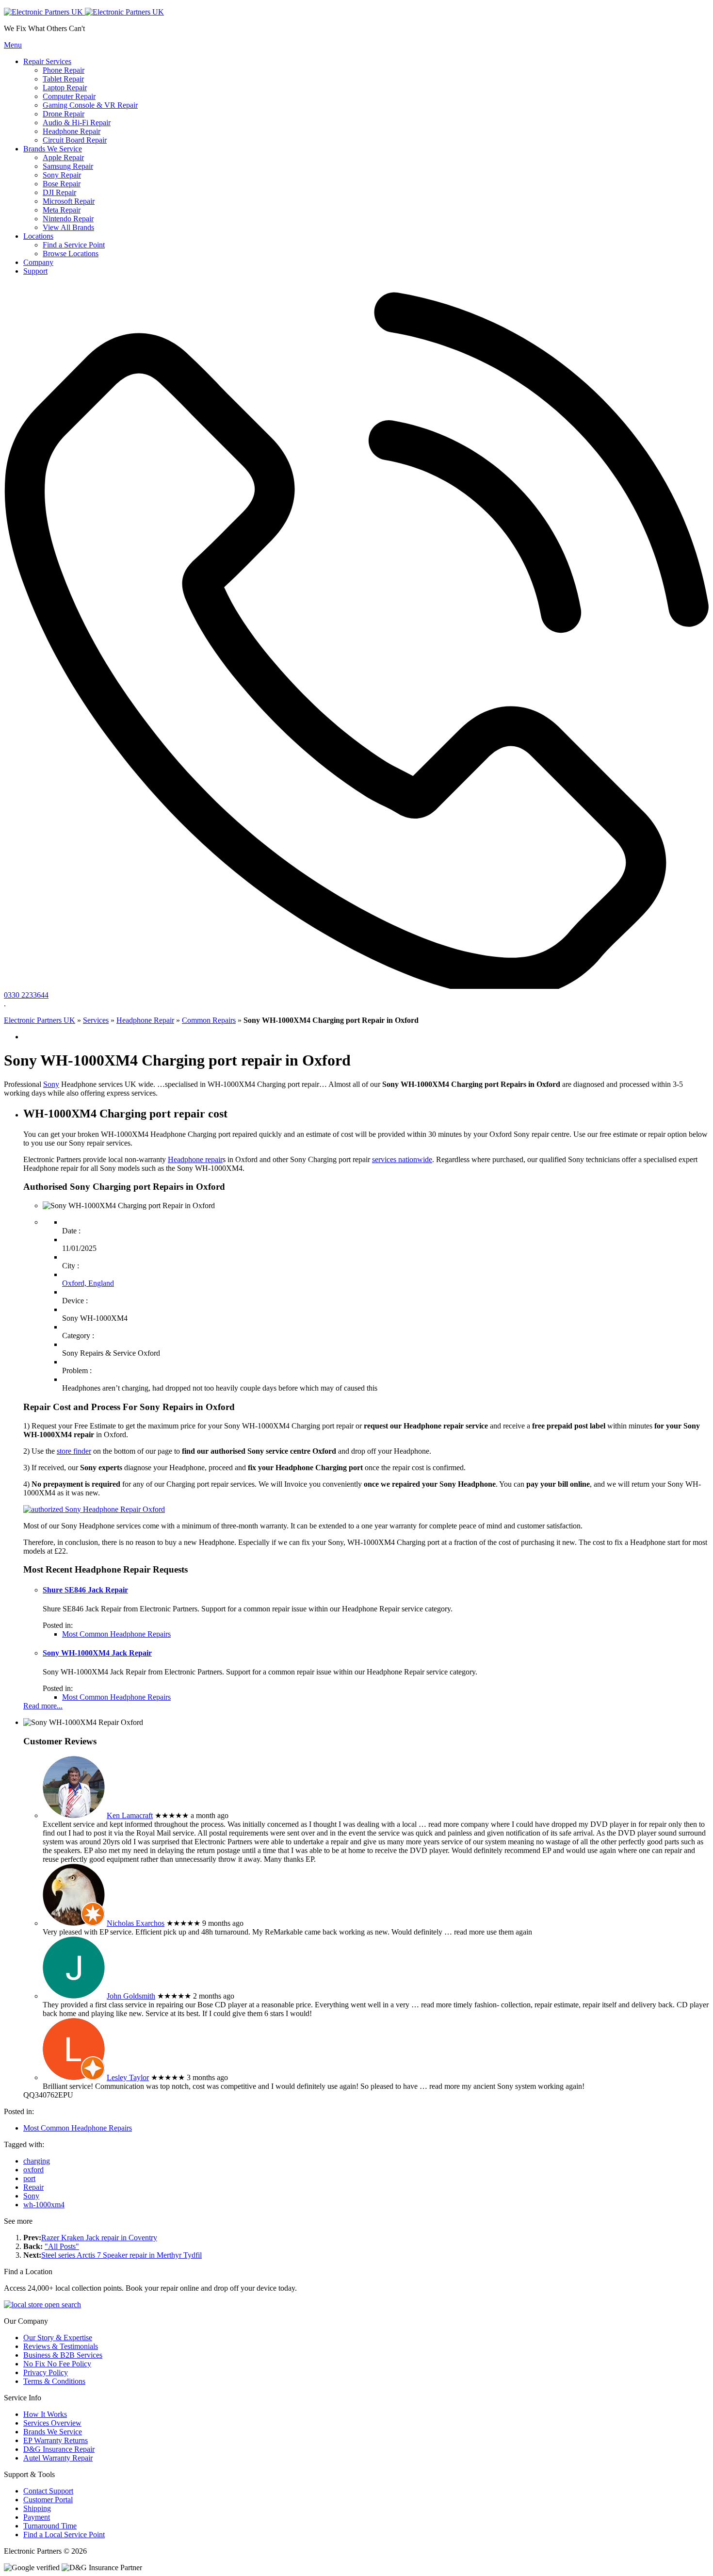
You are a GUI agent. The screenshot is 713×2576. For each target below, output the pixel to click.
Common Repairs (209, 1020)
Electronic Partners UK (40, 1020)
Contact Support (48, 2491)
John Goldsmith (131, 1996)
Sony (51, 1084)
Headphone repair (195, 1159)
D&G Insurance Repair (59, 2449)
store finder (74, 1451)
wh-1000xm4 (44, 2205)
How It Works (45, 2414)
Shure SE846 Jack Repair (85, 1590)
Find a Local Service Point (64, 2535)
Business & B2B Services (63, 2355)
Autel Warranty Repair (58, 2458)
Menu (13, 45)
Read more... (43, 1706)
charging (37, 2161)
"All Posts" (62, 2246)
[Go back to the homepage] (84, 12)
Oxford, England (88, 1283)
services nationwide (402, 1159)
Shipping (37, 2508)
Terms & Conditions (54, 2381)
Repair (33, 2187)
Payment (37, 2517)
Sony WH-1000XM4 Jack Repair (97, 1653)
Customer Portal (48, 2500)
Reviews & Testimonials (61, 2346)
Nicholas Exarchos (136, 1923)
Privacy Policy (46, 2372)
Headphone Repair (145, 1020)
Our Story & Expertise (58, 2338)
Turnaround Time (50, 2526)
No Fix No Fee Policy (57, 2364)
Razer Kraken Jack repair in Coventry (99, 2238)
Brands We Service (53, 2432)
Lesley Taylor (128, 2077)
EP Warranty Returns (56, 2440)
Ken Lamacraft (130, 1815)
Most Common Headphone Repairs (116, 1634)
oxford (33, 2170)
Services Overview (52, 2423)
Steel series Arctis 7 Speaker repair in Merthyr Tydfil (122, 2255)
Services (96, 1020)
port (29, 2178)
